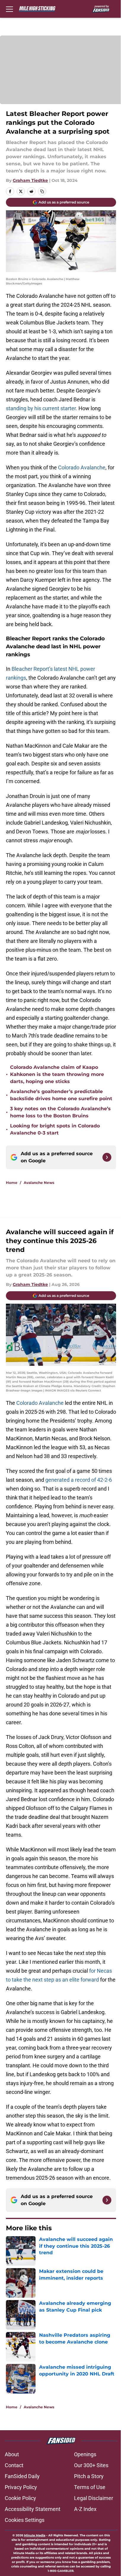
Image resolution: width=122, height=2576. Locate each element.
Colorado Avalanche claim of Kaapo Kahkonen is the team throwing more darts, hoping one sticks (57, 1074)
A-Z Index (85, 2509)
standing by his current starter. (42, 408)
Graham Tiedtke (30, 180)
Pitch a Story (89, 2476)
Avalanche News (39, 1183)
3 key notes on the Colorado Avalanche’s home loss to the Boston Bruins (60, 1112)
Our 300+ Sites (91, 2465)
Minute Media (35, 2535)
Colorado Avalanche (82, 467)
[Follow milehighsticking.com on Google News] (107, 1157)
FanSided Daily (22, 2476)
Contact (14, 2465)
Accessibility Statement (33, 2509)
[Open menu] (9, 9)
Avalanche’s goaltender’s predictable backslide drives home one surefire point (61, 1095)
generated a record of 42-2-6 (79, 1480)
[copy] (42, 191)
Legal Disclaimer (94, 2498)
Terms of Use (90, 2487)
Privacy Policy (21, 2487)
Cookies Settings (25, 2520)
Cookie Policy (20, 2498)
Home (12, 1183)
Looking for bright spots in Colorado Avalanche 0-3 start (55, 1129)
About (12, 2454)
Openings (85, 2454)
